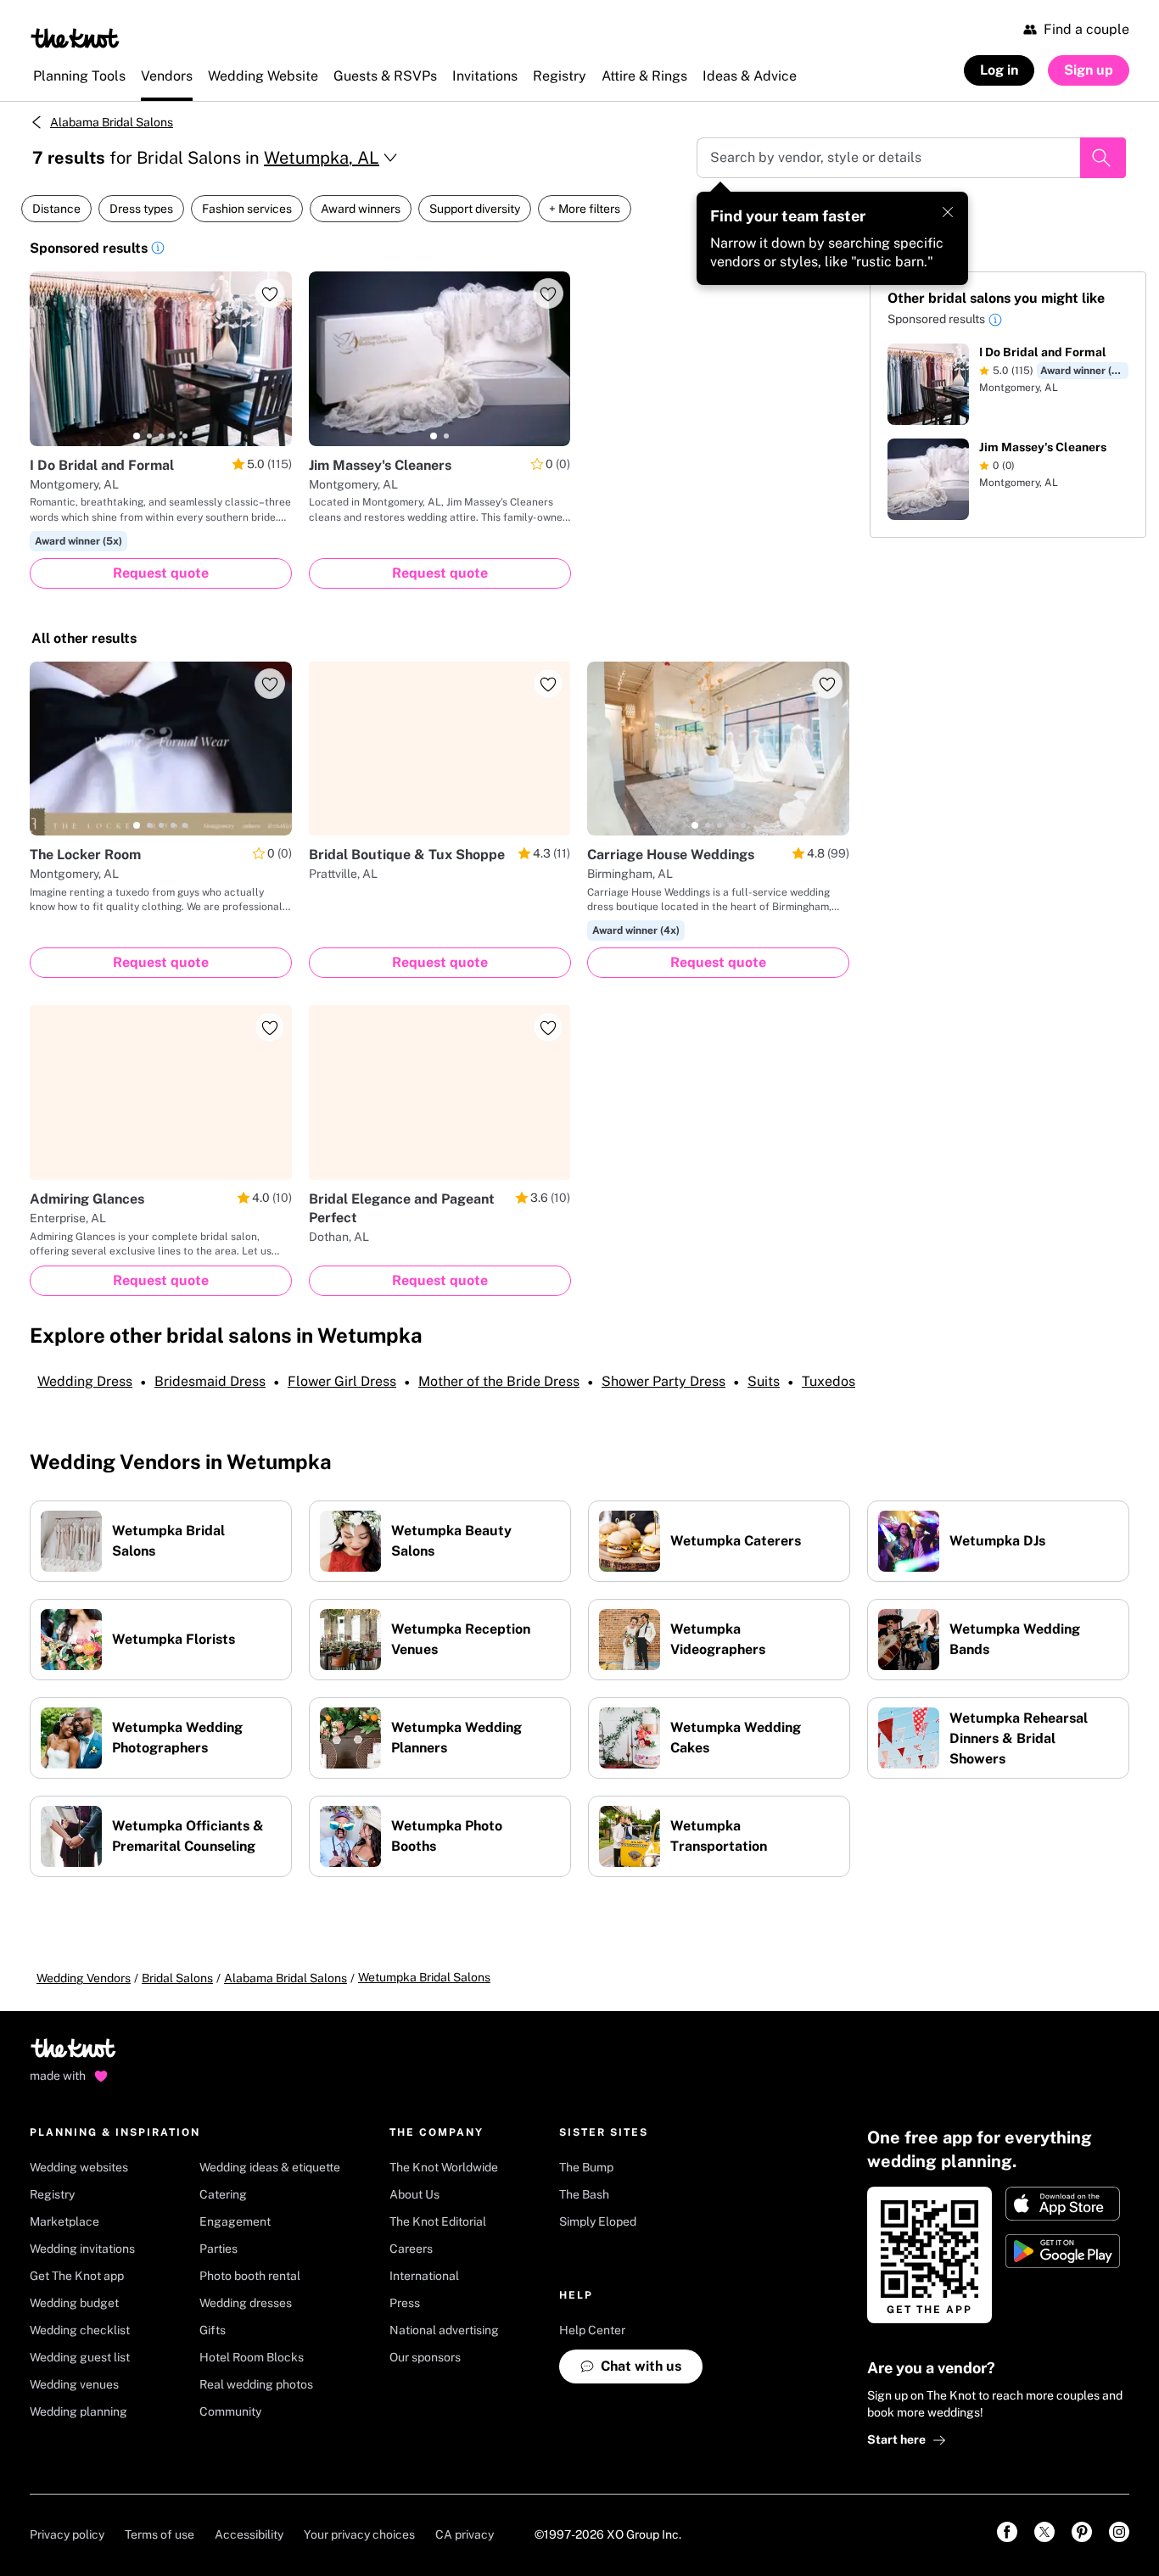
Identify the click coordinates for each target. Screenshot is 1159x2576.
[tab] (137, 436)
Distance (56, 209)
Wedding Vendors (84, 1978)
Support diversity (475, 209)
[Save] (270, 293)
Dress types (141, 209)
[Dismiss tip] (948, 212)
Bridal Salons (177, 1978)
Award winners (361, 209)
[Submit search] (1103, 158)
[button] (158, 250)
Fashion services (247, 209)
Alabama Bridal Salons (112, 122)
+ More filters (585, 209)
